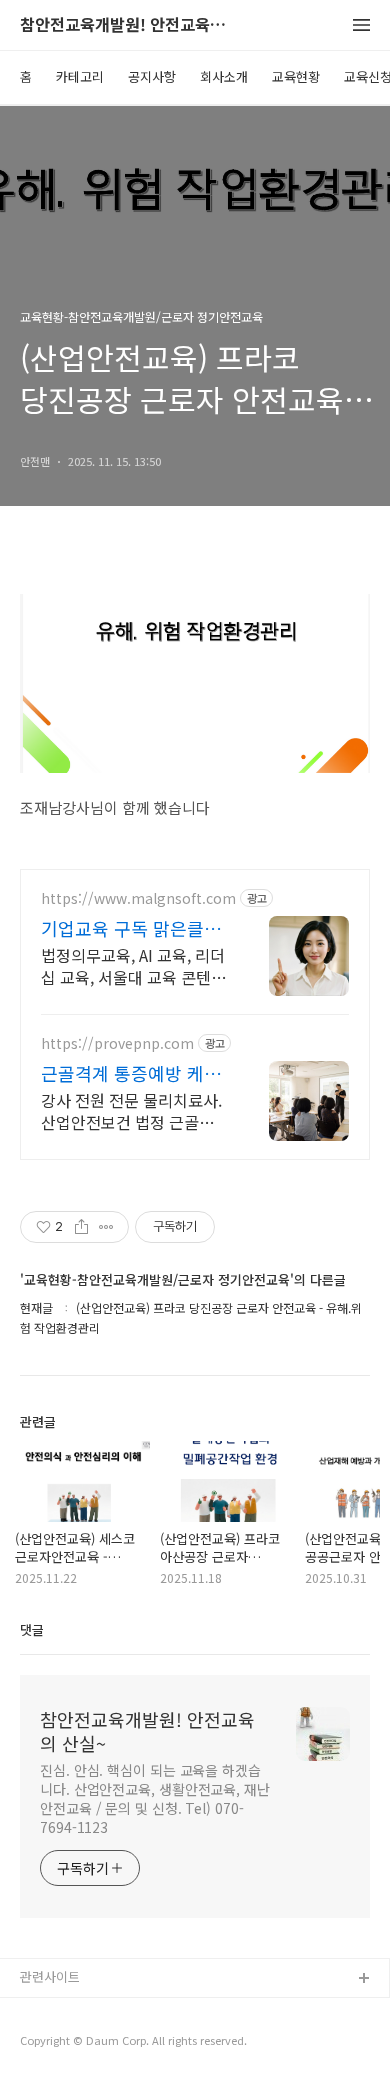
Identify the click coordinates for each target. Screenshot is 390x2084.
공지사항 (152, 76)
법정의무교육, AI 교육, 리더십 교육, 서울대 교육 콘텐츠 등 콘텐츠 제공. (133, 965)
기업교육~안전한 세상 (80, 2043)
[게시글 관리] (106, 1227)
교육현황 (296, 76)
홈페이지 (45, 2011)
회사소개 (224, 76)
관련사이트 (50, 1976)
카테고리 (80, 76)
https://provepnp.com (117, 1043)
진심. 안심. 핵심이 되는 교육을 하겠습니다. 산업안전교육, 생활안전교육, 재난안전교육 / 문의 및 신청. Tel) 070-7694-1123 (155, 1798)
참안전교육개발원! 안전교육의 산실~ (130, 25)
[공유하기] (81, 1227)
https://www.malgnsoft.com (138, 898)
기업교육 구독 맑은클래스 (131, 928)
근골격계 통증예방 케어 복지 (131, 1073)
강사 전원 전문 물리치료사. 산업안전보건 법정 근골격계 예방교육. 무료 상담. (135, 1110)
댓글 (32, 1629)
